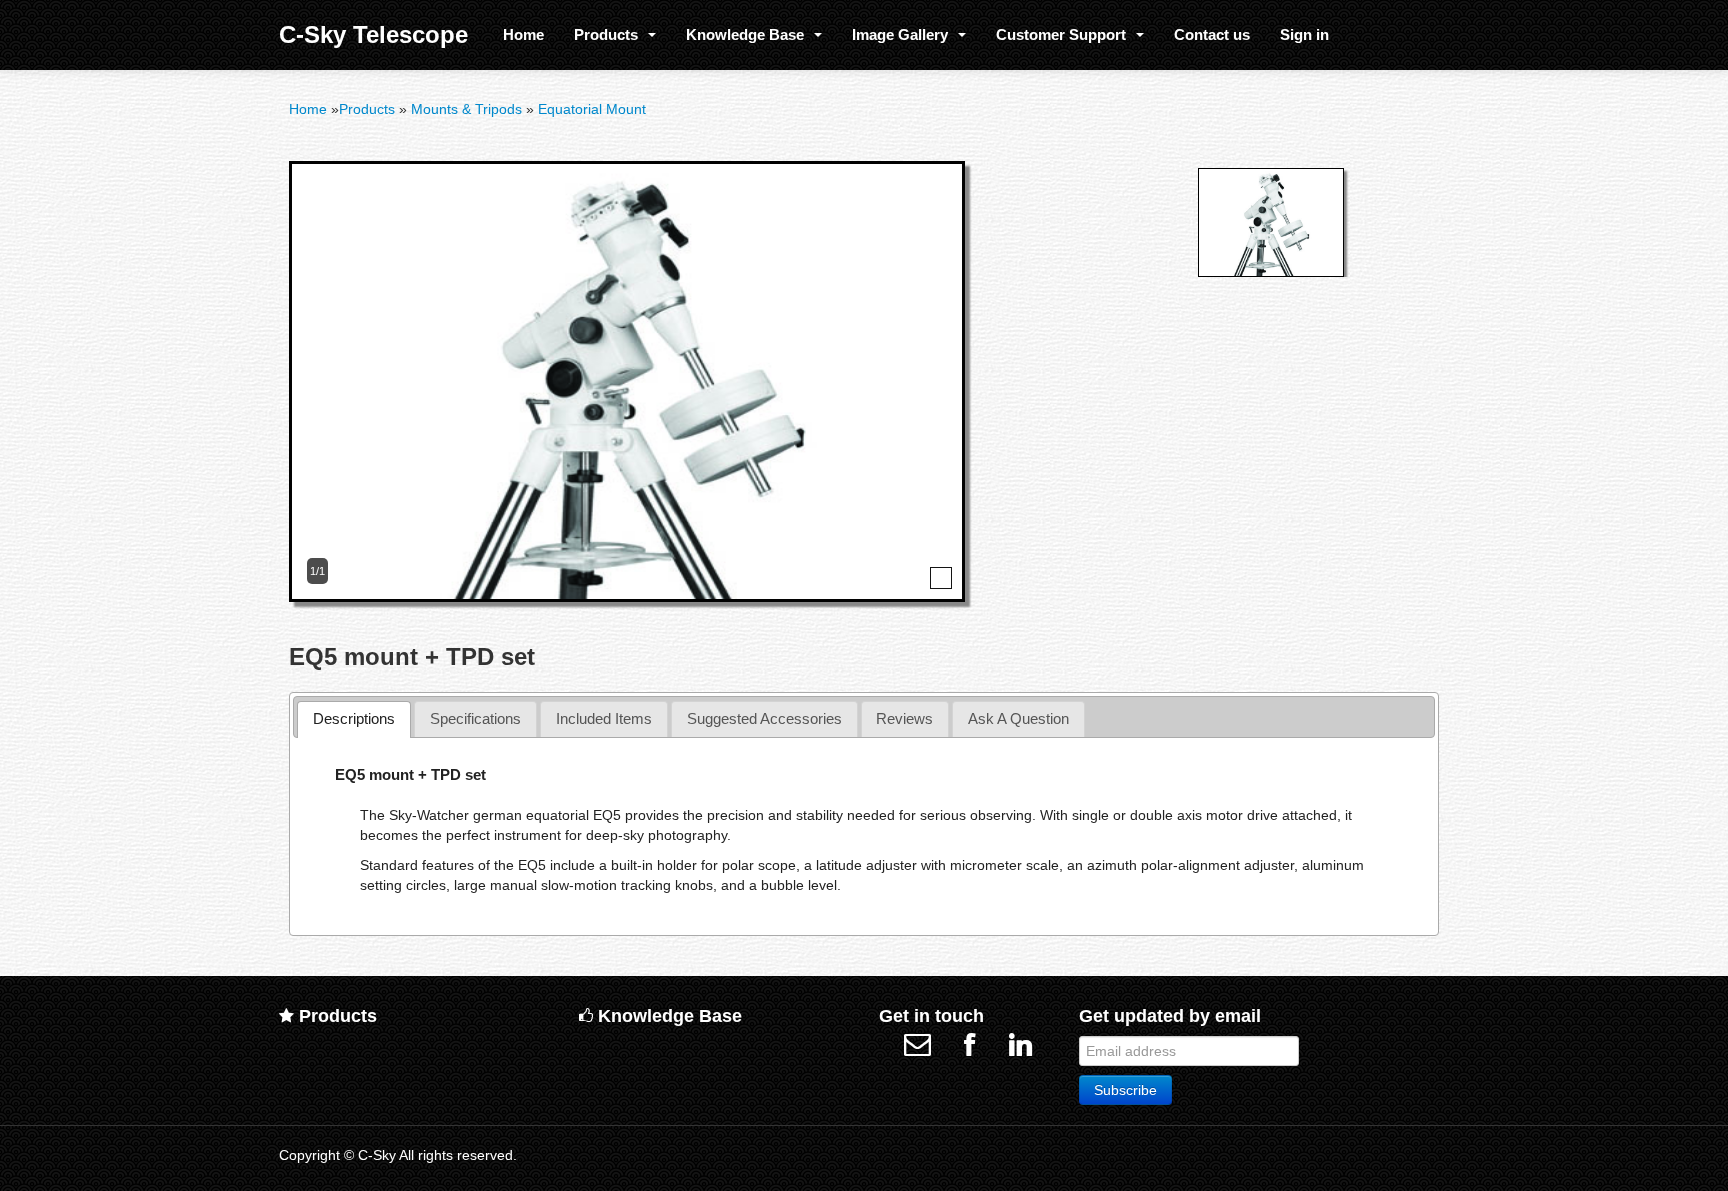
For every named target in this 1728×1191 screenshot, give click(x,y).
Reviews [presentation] (904, 718)
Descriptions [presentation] (354, 718)
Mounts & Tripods (466, 109)
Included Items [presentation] (604, 718)
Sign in (1304, 34)
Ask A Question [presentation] (1018, 718)
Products (610, 34)
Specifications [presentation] (475, 718)
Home (523, 34)
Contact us (1212, 34)
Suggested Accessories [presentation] (764, 718)
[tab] (354, 719)
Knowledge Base (749, 34)
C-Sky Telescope (373, 34)
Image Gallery (904, 34)
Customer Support (1065, 34)
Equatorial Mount (592, 109)
